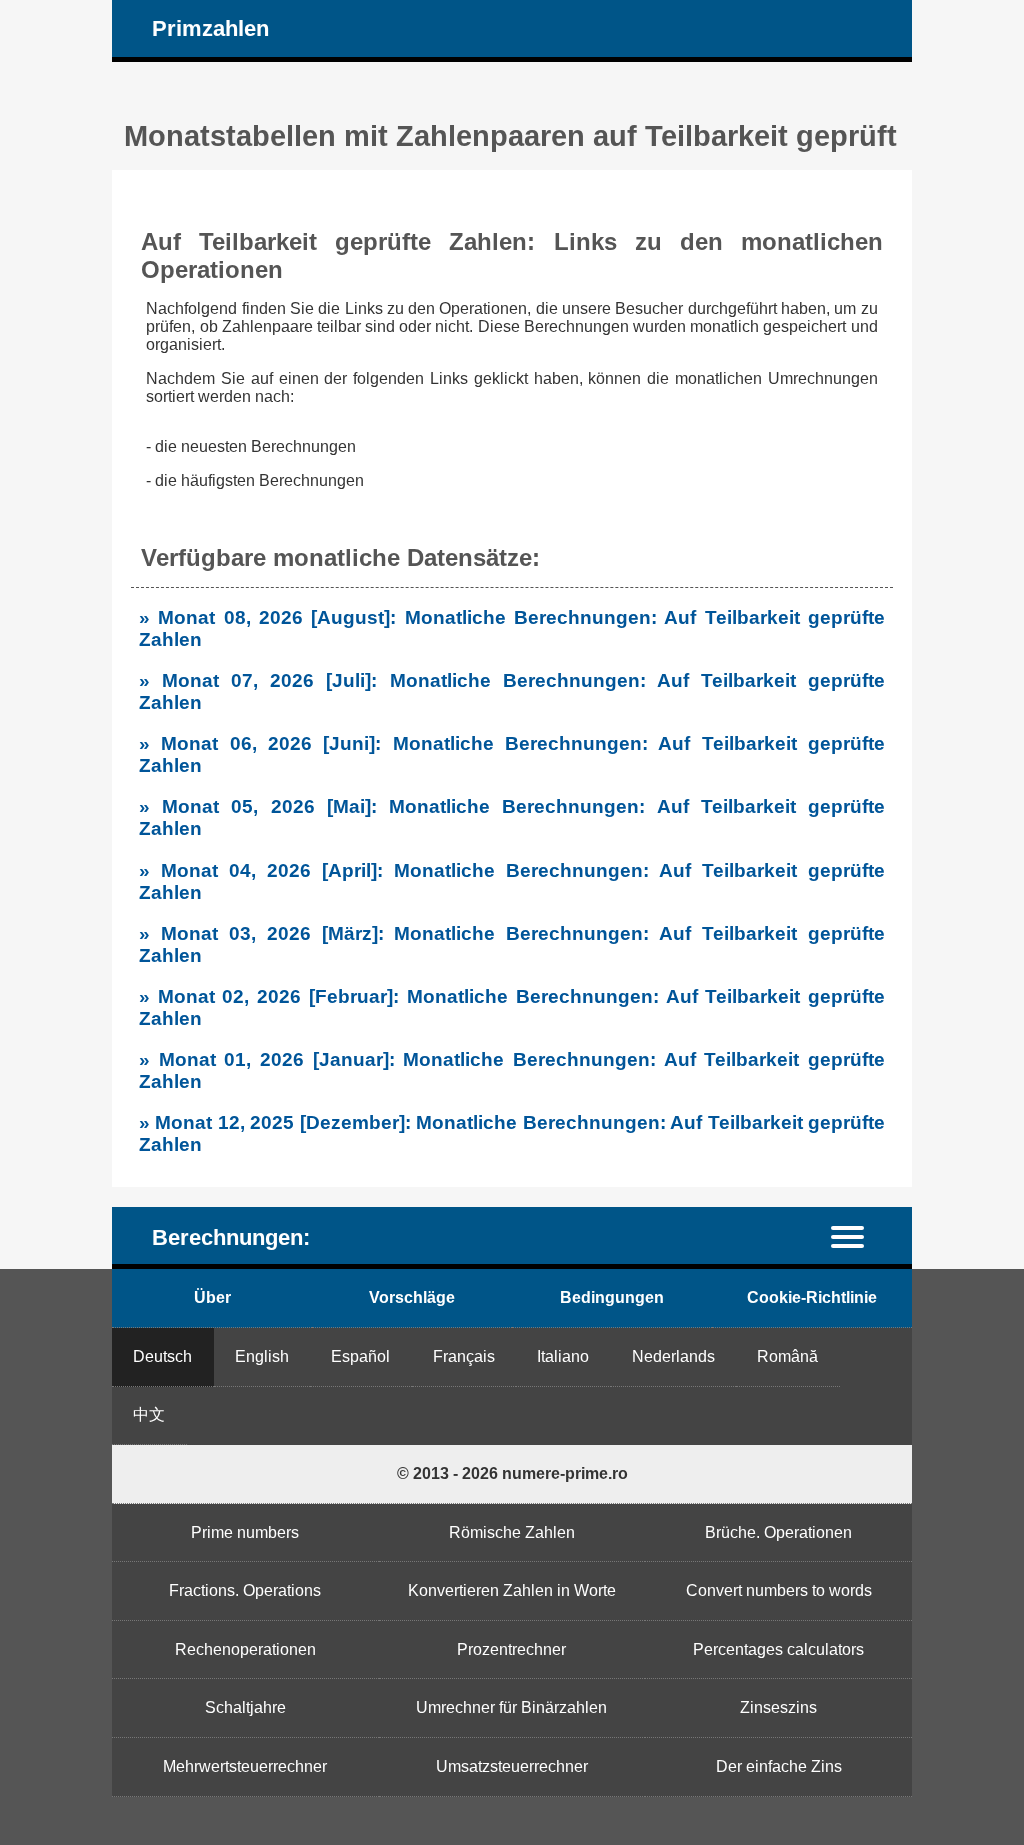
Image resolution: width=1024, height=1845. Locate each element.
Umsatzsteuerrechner (512, 1766)
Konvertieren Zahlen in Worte (512, 1590)
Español (360, 1356)
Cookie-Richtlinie (812, 1297)
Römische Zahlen (512, 1532)
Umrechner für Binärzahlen (511, 1707)
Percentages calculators (778, 1649)
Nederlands (673, 1356)
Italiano (563, 1356)
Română (787, 1356)
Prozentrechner (511, 1649)
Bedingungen (612, 1297)
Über (212, 1297)
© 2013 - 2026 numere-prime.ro (512, 1473)
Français (464, 1356)
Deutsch (162, 1356)
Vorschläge (412, 1297)
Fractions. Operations (245, 1590)
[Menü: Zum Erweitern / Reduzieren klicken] (859, 1235)
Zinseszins (778, 1707)
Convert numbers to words (779, 1590)
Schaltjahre (245, 1707)
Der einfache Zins (779, 1766)
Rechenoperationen (245, 1649)
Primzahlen (210, 28)
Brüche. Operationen (778, 1532)
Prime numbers (245, 1532)
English (262, 1356)
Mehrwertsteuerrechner (245, 1766)
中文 (149, 1414)
